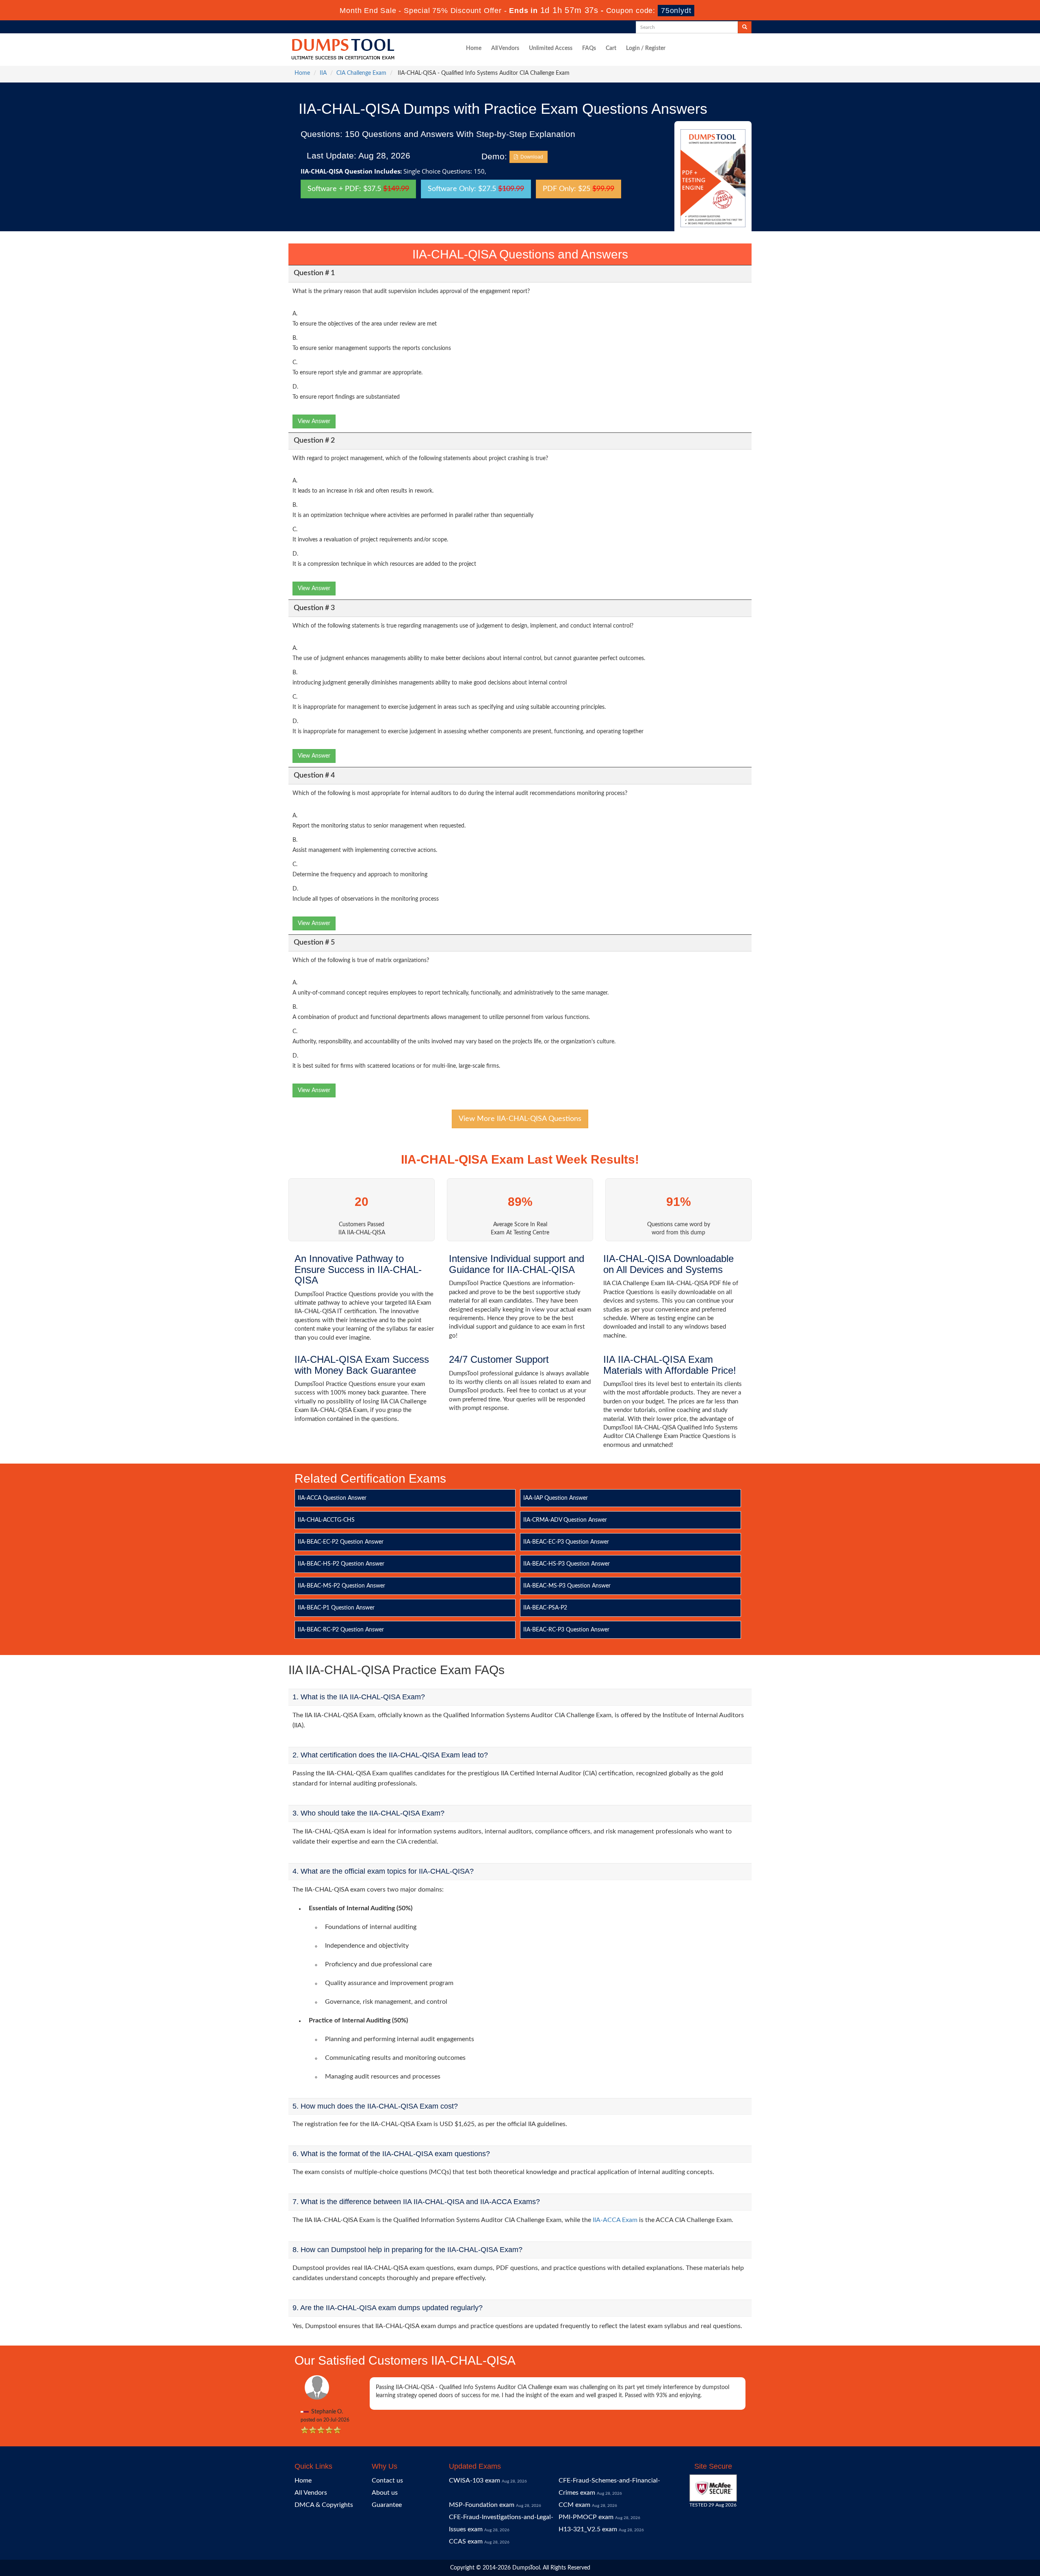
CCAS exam (466, 2541)
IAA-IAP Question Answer (556, 1498)
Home (474, 48)
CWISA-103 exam (474, 2480)
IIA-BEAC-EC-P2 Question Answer (341, 1542)
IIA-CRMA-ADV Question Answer (565, 1520)
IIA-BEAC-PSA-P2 (545, 1608)
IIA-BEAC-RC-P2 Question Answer (341, 1630)
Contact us (387, 2480)
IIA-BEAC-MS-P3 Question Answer (567, 1586)
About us (385, 2493)
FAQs (589, 48)
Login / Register (646, 48)
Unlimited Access (551, 48)
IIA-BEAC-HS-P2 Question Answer (341, 1564)
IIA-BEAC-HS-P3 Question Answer (567, 1564)
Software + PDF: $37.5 (358, 189)
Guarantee (387, 2505)
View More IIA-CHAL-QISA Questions (520, 1119)
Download (531, 157)
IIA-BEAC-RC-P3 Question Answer (566, 1630)
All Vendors (505, 48)
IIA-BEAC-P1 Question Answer (336, 1608)
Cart (611, 48)
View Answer (314, 421)
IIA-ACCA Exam (615, 2220)
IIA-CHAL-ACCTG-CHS (326, 1520)
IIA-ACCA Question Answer (332, 1498)
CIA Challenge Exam (361, 73)
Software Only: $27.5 (476, 189)
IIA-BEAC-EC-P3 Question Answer (566, 1542)
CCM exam (574, 2505)
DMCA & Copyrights (324, 2505)
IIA (323, 73)
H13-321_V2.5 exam (588, 2529)
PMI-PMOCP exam (586, 2517)
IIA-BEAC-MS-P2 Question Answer (341, 1586)
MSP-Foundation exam (482, 2505)
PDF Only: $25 (578, 189)
